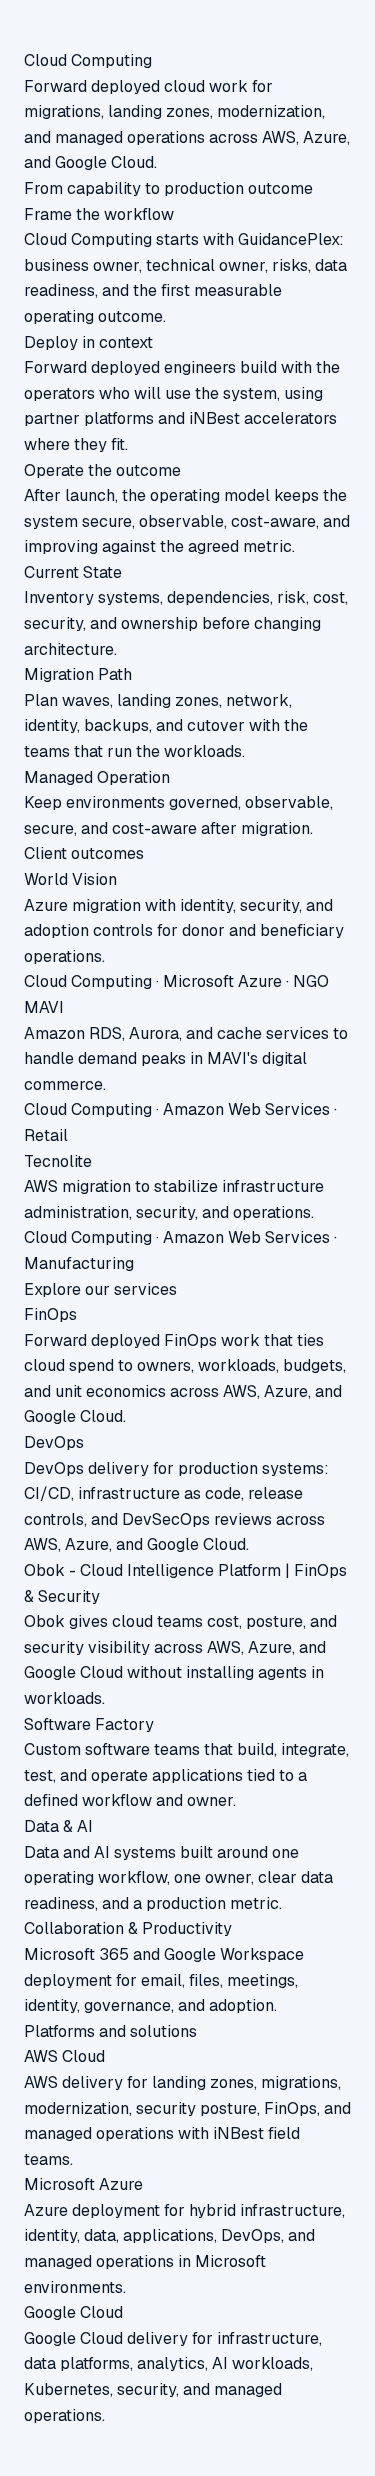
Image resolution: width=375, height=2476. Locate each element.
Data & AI (58, 1826)
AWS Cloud (64, 2056)
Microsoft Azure (83, 2184)
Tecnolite (58, 1161)
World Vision (70, 879)
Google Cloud (73, 2312)
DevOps (54, 1442)
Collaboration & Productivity (128, 1928)
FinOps (50, 1314)
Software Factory (89, 1724)
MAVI (44, 1007)
